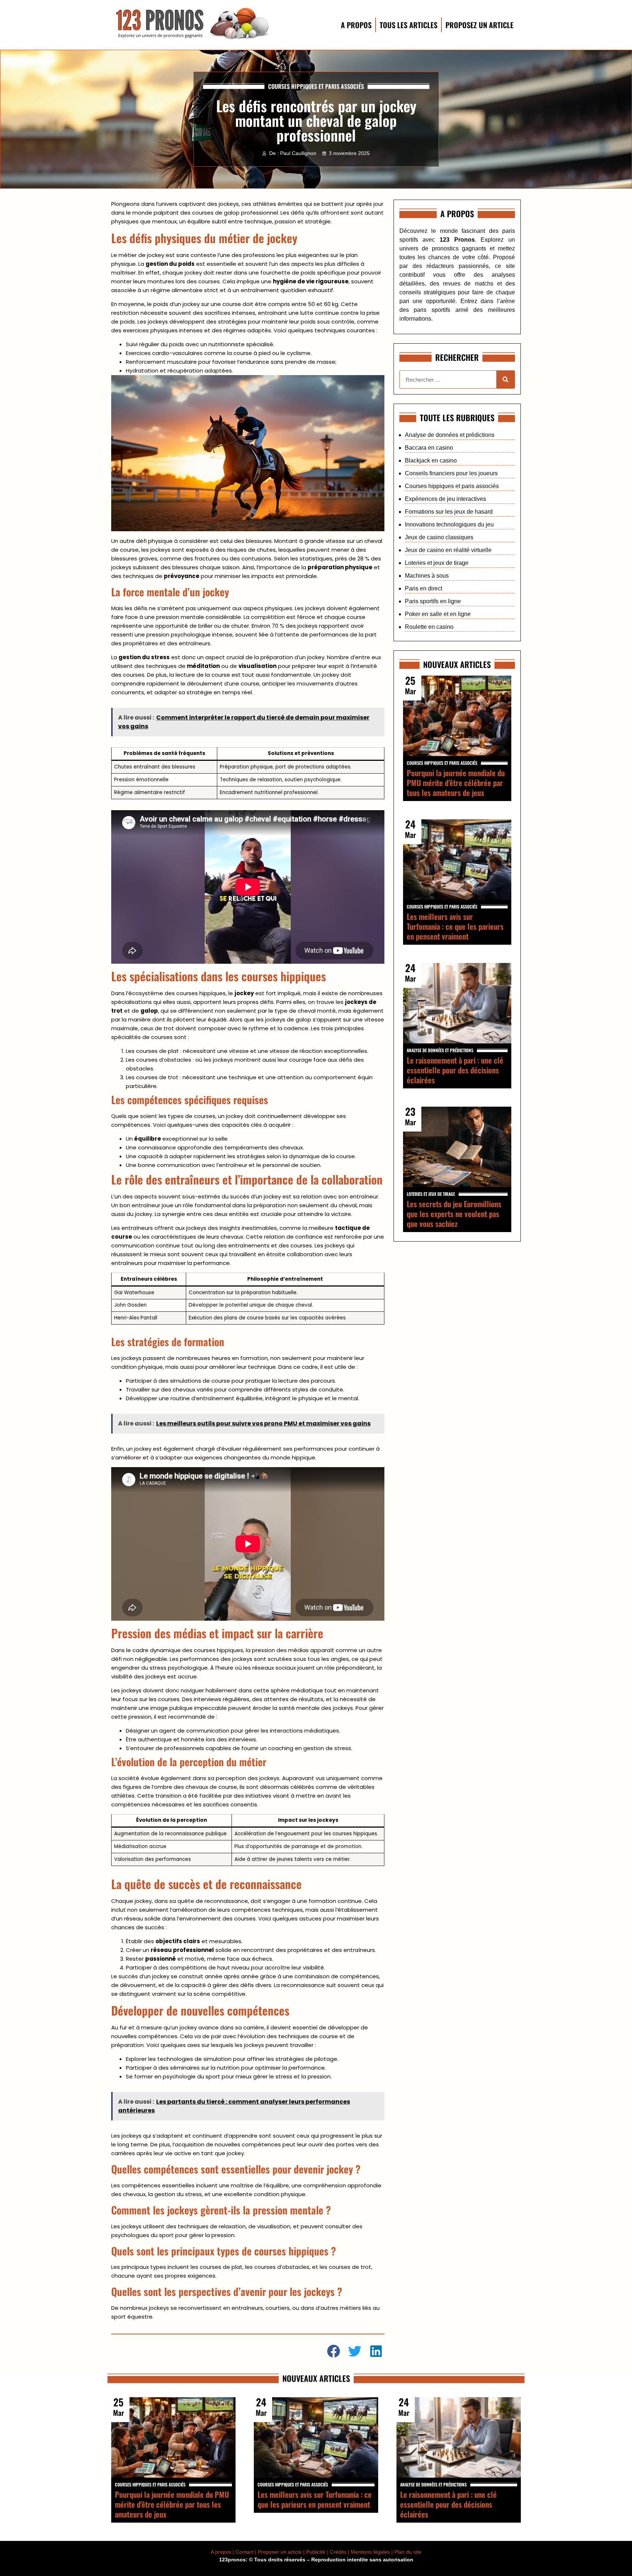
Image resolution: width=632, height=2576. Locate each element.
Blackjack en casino (431, 460)
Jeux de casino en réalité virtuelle (448, 550)
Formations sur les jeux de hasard (449, 512)
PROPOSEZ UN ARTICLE (479, 25)
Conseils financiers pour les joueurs (451, 473)
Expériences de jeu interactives (445, 499)
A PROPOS (356, 25)
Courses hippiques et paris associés (316, 86)
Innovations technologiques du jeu (449, 524)
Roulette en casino (429, 627)
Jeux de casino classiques (439, 537)
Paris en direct (424, 588)
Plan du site (408, 2552)
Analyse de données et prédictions (450, 435)
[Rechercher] (505, 379)
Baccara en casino (429, 448)
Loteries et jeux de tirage (437, 563)
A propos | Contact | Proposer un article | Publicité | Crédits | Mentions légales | (302, 2552)
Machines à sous (427, 576)
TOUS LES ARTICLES (409, 25)
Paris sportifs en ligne (433, 601)
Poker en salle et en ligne (438, 614)
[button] (334, 2351)
